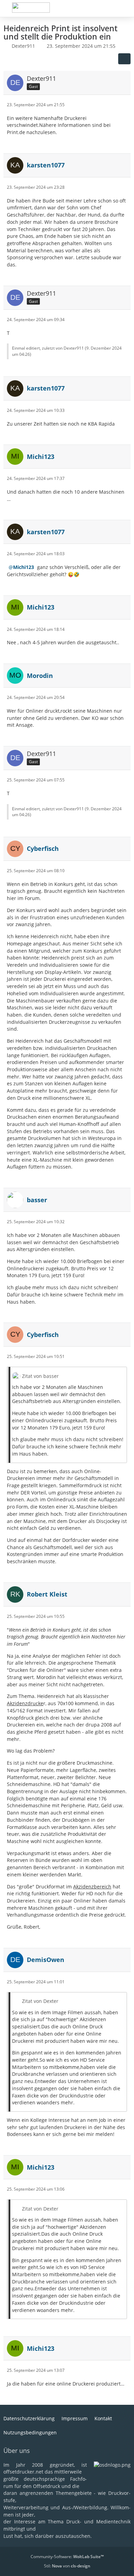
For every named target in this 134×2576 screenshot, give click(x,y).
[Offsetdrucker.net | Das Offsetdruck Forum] (31, 8)
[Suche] (91, 9)
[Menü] (125, 9)
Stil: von (67, 2566)
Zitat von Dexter (40, 2001)
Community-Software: (67, 2557)
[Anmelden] (108, 9)
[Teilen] (124, 59)
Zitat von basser (40, 1376)
